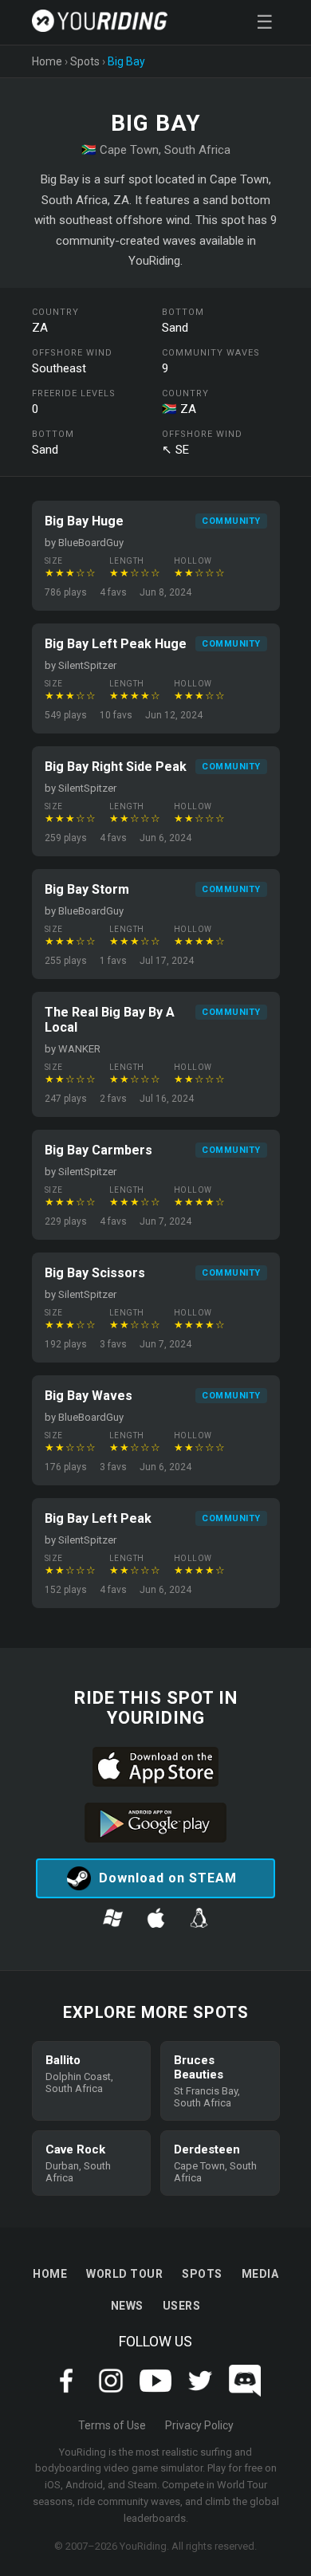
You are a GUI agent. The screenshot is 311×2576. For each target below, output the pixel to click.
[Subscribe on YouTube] (155, 2392)
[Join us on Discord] (245, 2392)
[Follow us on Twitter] (200, 2392)
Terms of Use (112, 2425)
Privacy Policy (199, 2425)
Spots (85, 61)
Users (182, 2306)
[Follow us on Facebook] (66, 2392)
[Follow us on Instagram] (111, 2392)
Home (47, 61)
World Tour (124, 2274)
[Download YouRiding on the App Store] (155, 1768)
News (127, 2306)
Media (260, 2274)
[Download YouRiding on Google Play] (155, 1824)
